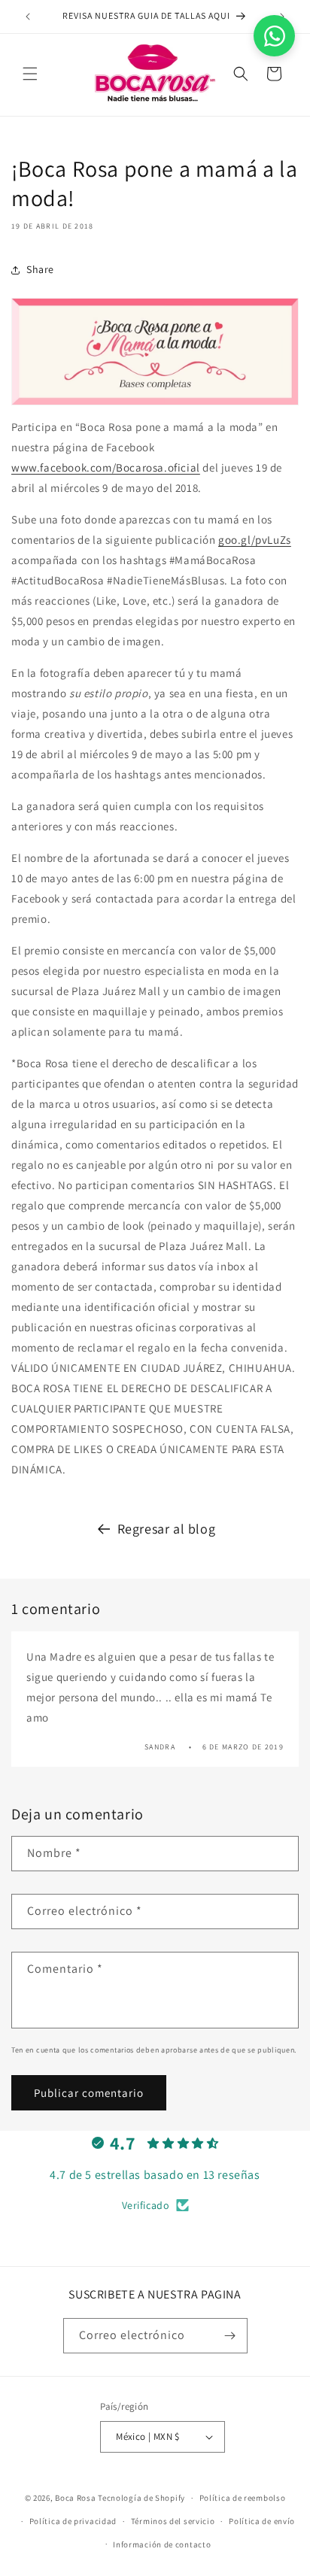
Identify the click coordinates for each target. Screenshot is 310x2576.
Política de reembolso (243, 2498)
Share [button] (40, 269)
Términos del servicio (173, 2521)
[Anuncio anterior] (28, 17)
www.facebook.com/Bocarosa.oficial (106, 467)
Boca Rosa (75, 2498)
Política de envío (262, 2521)
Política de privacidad (73, 2521)
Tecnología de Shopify (141, 2498)
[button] (30, 74)
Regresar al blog (167, 1529)
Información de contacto (162, 2544)
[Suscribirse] (230, 2336)
